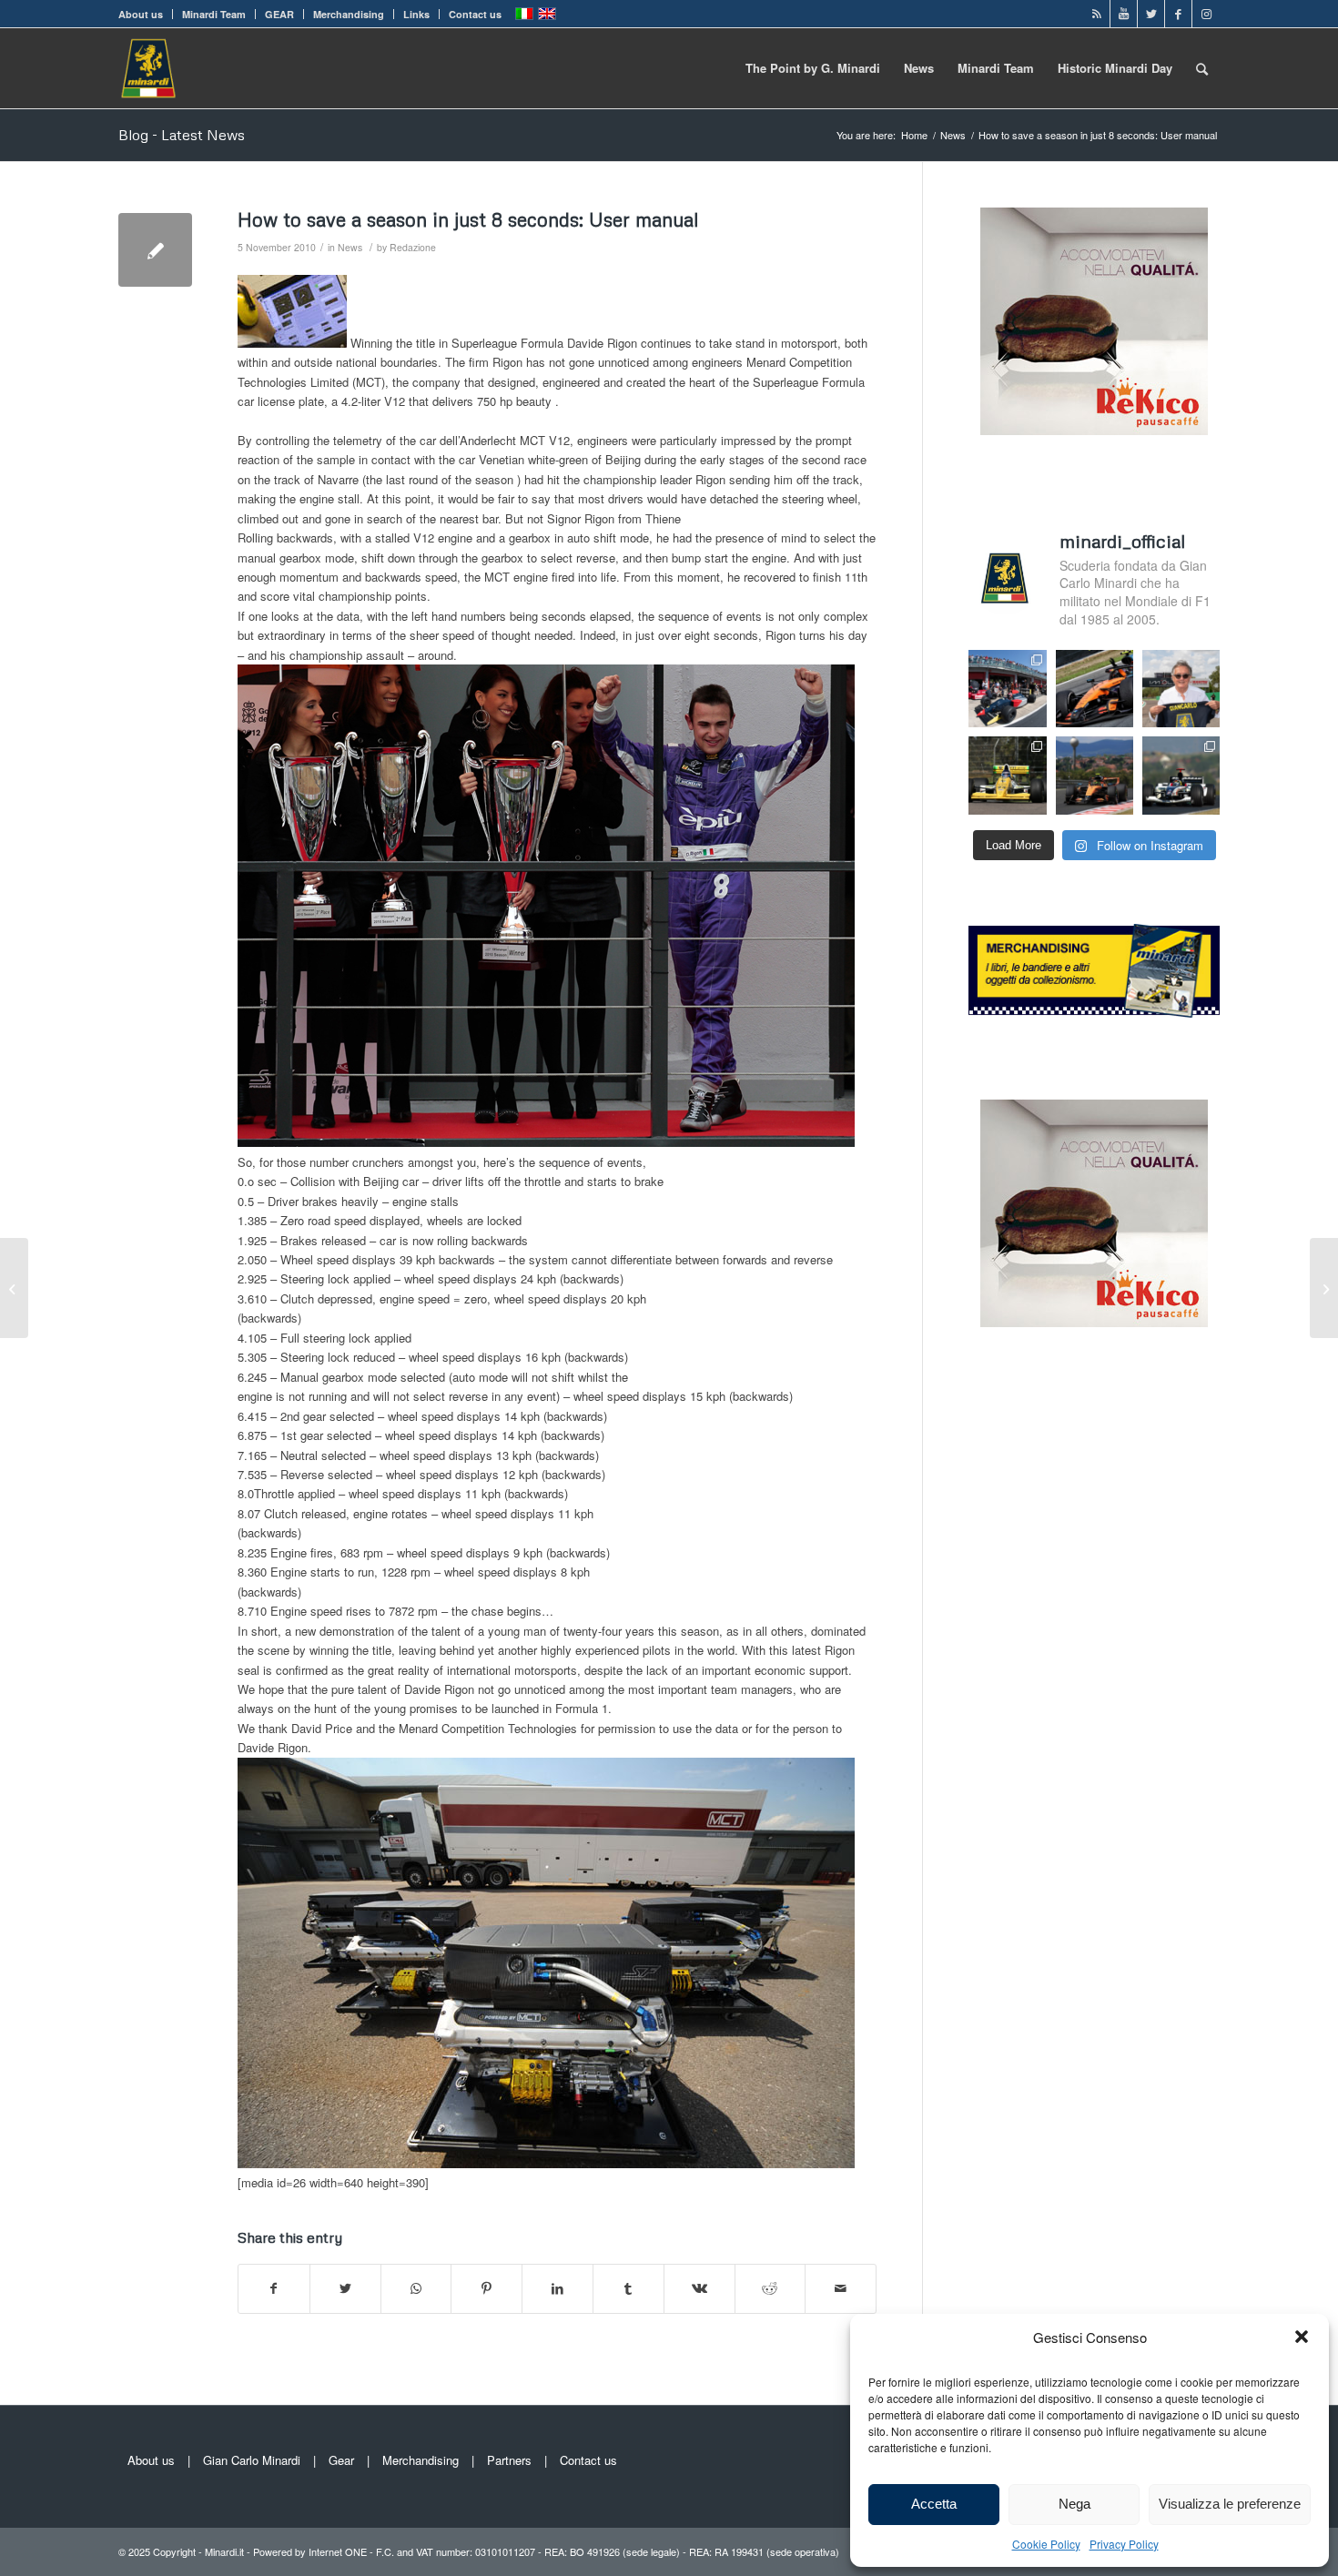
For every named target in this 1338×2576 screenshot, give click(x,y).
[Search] (1202, 68)
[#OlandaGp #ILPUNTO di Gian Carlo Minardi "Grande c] (1095, 689)
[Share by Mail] (841, 2288)
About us (141, 14)
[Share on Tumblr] (628, 2288)
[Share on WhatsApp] (416, 2288)
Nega (1074, 2504)
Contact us (475, 14)
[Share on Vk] (699, 2288)
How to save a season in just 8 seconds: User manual (468, 219)
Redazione (413, 247)
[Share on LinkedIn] (557, 2288)
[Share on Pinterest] (487, 2288)
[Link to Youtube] (1124, 14)
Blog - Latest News (182, 135)
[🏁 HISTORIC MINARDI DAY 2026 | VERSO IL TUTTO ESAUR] (1007, 775)
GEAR (279, 14)
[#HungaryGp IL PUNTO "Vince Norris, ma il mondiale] (1095, 775)
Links (416, 14)
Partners (509, 2460)
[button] (1302, 2337)
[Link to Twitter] (1151, 14)
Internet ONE (338, 2551)
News (350, 247)
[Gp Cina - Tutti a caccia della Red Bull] (155, 250)
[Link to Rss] (1096, 14)
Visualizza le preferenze (1230, 2504)
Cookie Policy (1046, 2544)
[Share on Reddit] (770, 2288)
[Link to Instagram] (1206, 14)
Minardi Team (214, 14)
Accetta (934, 2504)
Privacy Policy (1124, 2544)
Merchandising (349, 14)
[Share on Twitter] (345, 2288)
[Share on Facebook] (274, 2288)
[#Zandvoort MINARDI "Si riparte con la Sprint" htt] (1181, 689)
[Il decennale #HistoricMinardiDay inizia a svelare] (1007, 689)
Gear (341, 2460)
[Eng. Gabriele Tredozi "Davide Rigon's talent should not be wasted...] (14, 1288)
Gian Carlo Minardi (252, 2460)
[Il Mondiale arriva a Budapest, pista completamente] (1181, 775)
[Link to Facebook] (1178, 14)
